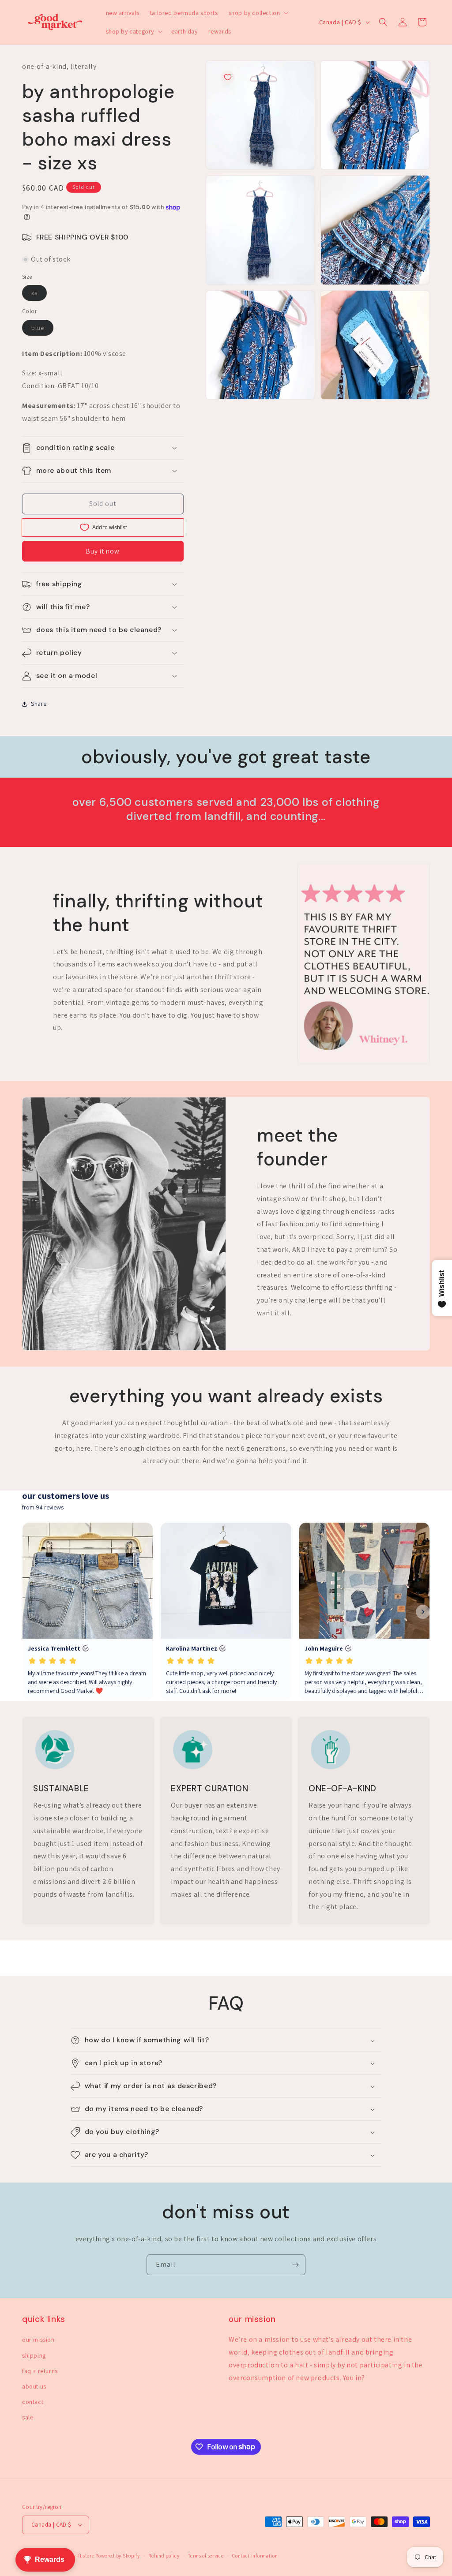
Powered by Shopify (118, 2556)
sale (28, 2417)
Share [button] (39, 704)
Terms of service (206, 2556)
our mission (38, 2340)
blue (42, 329)
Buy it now (103, 551)
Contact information (255, 2556)
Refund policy (164, 2556)
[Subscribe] (295, 2265)
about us (34, 2386)
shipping (34, 2355)
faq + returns (40, 2371)
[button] (258, 13)
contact (33, 2402)
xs (39, 295)
